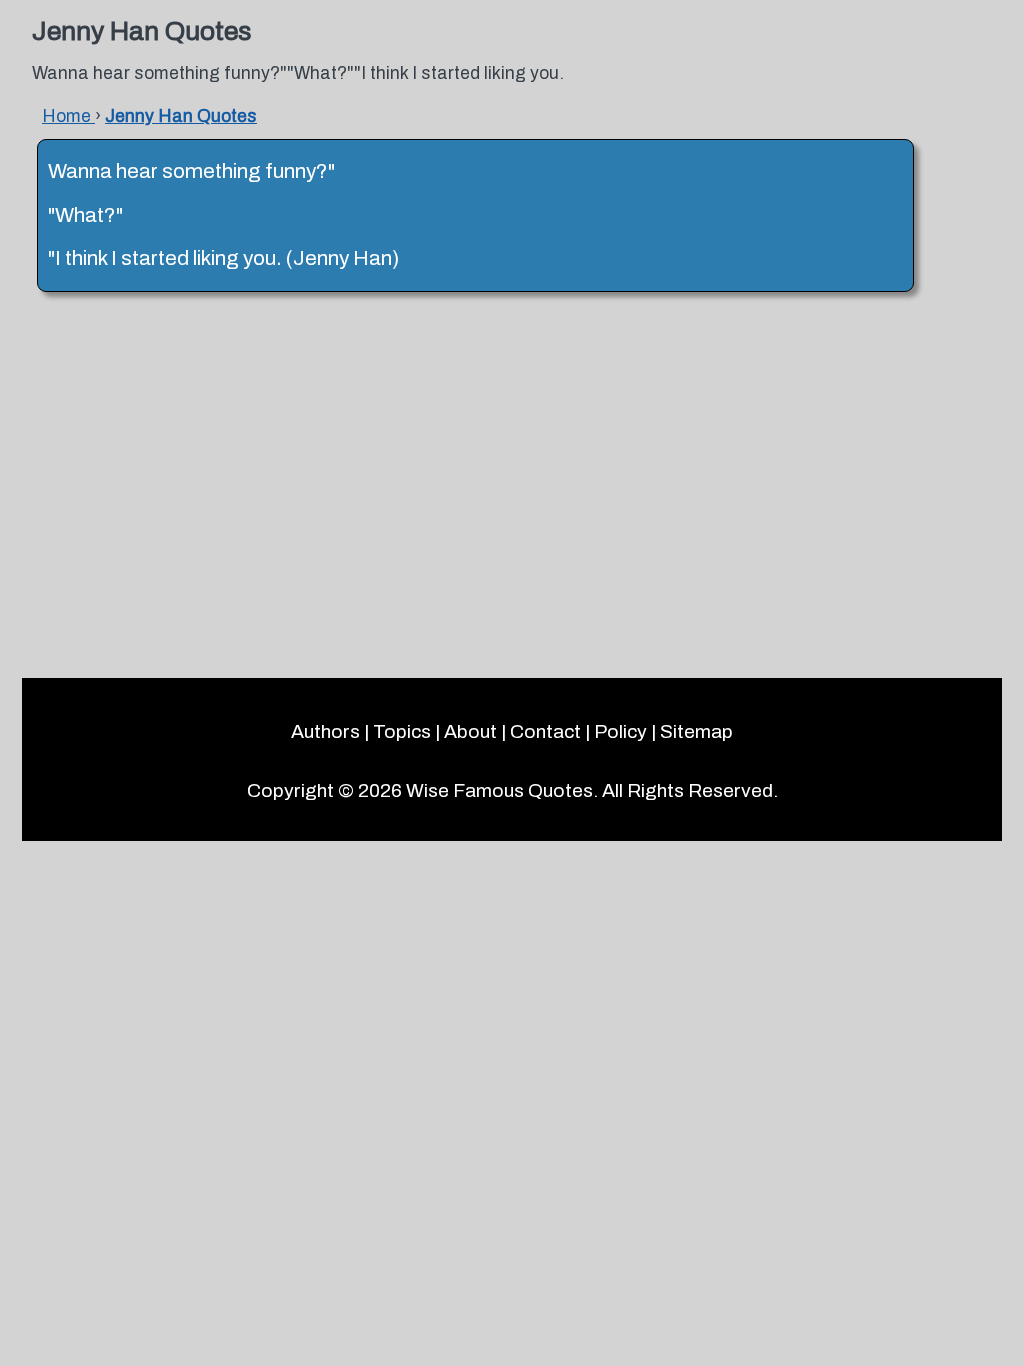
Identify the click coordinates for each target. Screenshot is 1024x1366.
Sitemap (696, 731)
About (470, 731)
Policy (620, 731)
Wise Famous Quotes (499, 790)
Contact (545, 731)
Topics (402, 731)
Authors (325, 731)
